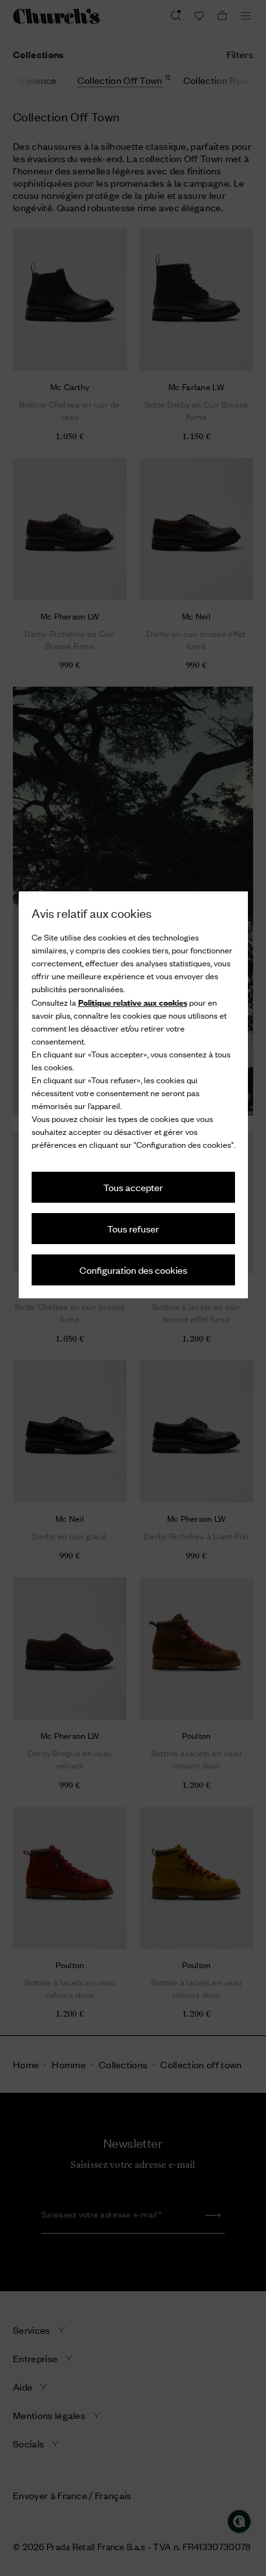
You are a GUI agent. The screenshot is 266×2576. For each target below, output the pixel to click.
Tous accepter (133, 1187)
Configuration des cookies (133, 1270)
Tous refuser (133, 1228)
